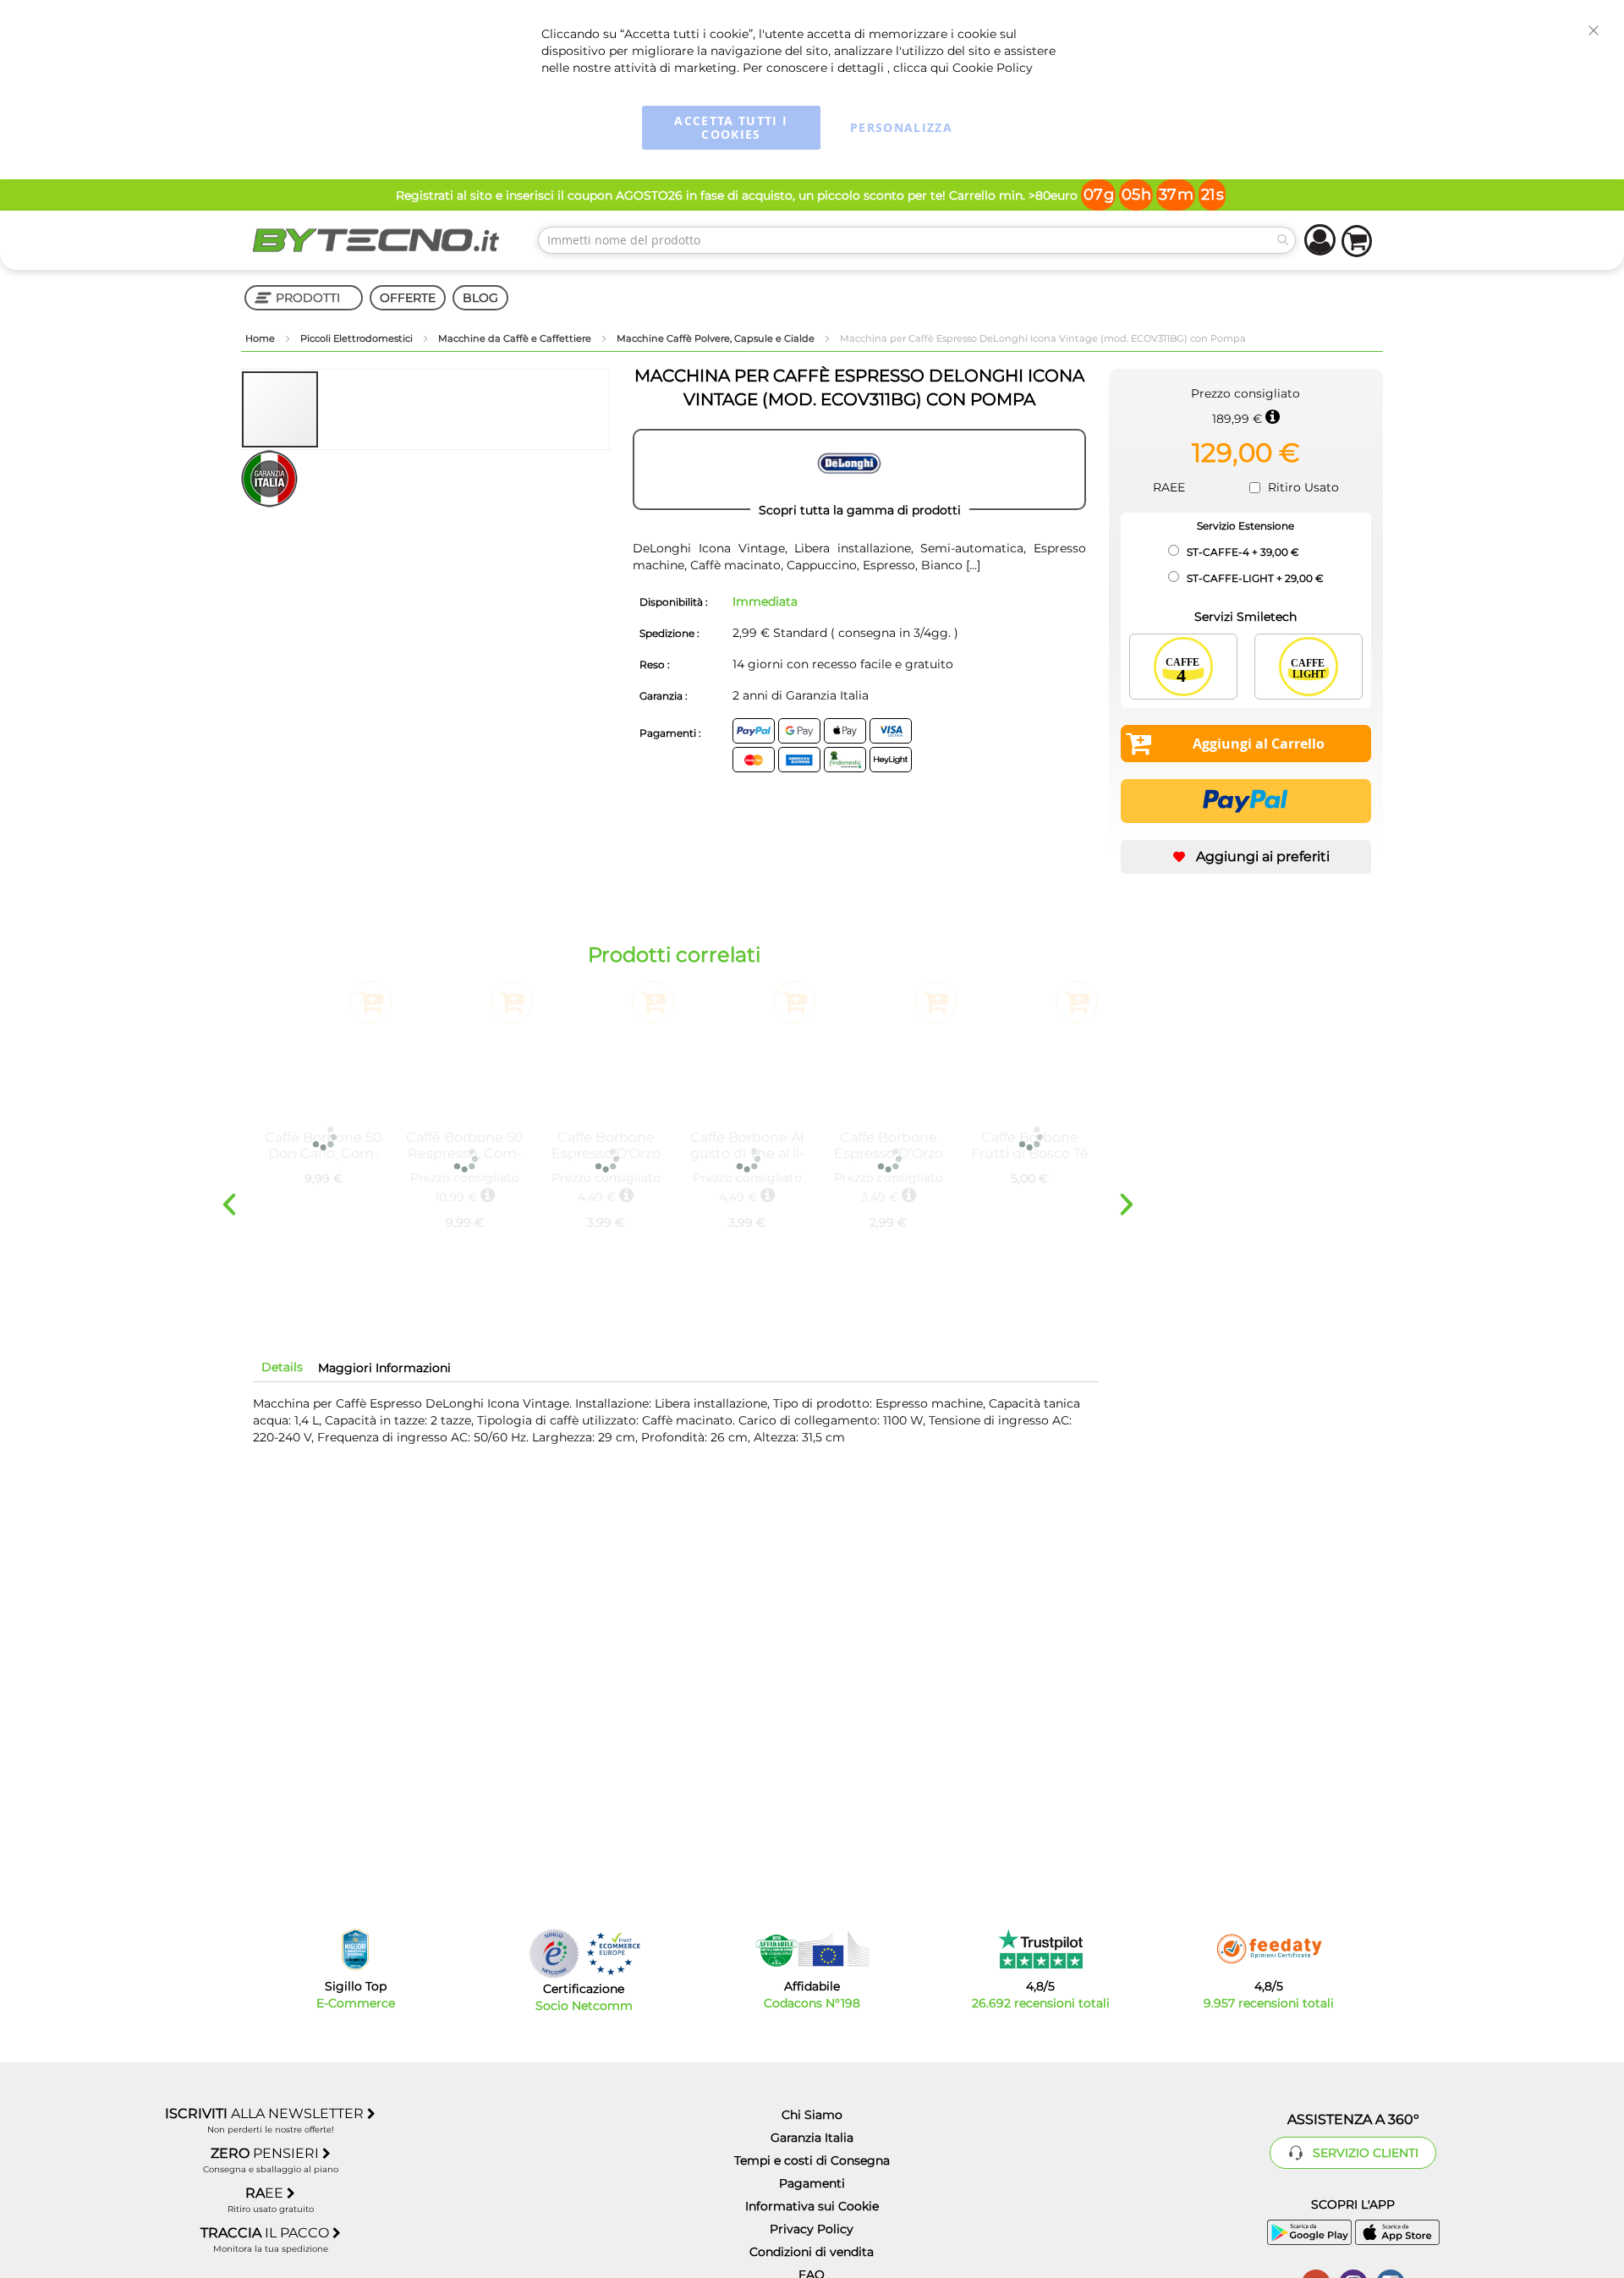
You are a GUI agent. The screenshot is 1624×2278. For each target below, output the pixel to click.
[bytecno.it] (376, 240)
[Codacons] (812, 1949)
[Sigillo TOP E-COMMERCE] (355, 1949)
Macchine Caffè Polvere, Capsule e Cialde (717, 338)
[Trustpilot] (1041, 1949)
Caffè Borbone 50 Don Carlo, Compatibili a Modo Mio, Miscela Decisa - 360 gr (324, 1145)
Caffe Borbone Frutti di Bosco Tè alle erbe (1030, 1145)
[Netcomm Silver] (554, 1954)
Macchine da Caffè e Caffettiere (516, 338)
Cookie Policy (993, 68)
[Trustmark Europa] (613, 1954)
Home (261, 338)
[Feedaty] (1269, 1949)
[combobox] (917, 240)
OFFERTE (408, 298)
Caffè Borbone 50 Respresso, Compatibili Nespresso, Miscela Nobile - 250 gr (465, 1145)
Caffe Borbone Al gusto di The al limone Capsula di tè (747, 1145)
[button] (358, 409)
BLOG (480, 298)
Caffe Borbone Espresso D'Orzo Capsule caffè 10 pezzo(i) (889, 1145)
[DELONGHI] (859, 469)
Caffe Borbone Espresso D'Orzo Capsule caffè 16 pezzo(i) (606, 1145)
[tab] (282, 1367)
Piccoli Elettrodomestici (358, 338)
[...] (971, 565)
